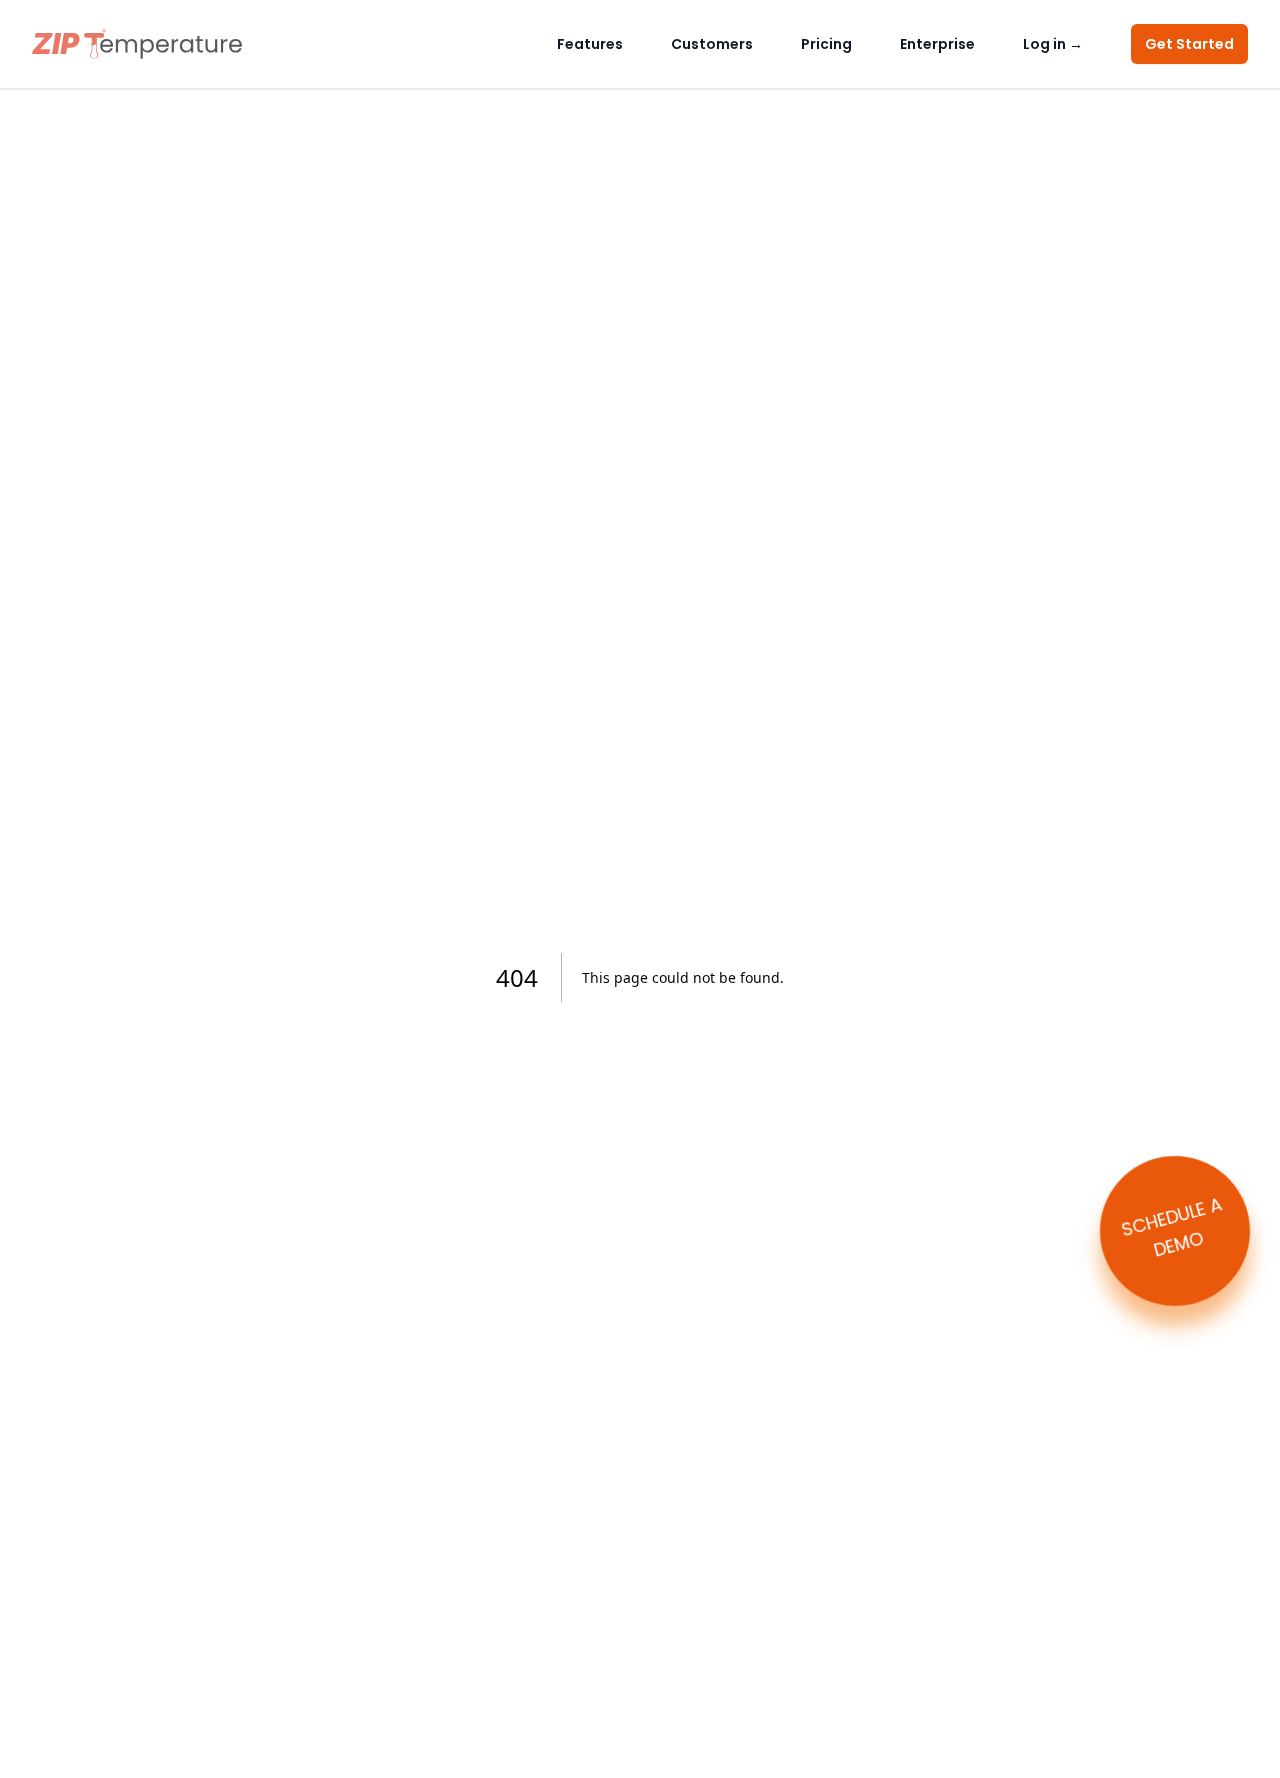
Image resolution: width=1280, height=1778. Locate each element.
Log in (1053, 44)
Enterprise (937, 44)
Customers (712, 44)
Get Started (1189, 44)
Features (590, 44)
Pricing (826, 44)
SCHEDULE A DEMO (1171, 1226)
